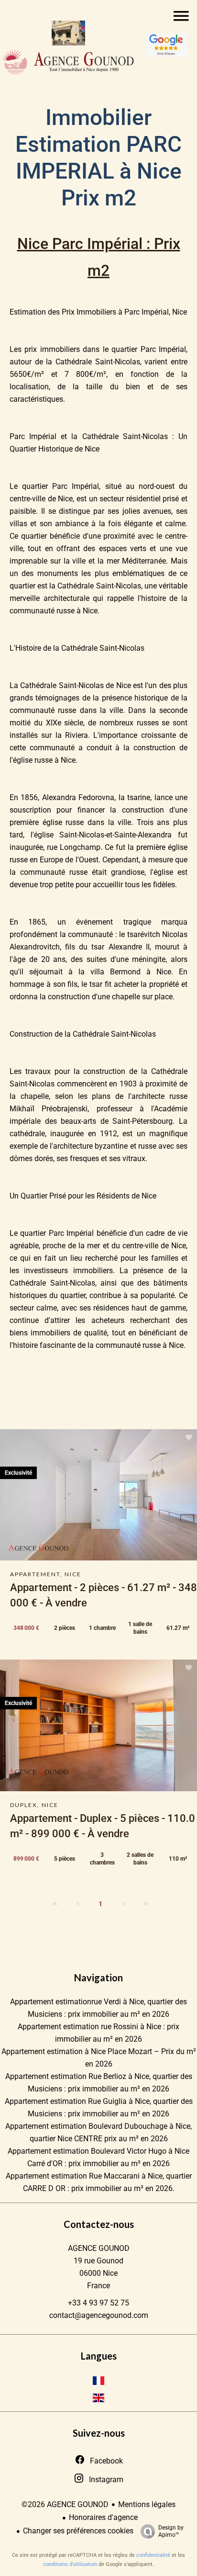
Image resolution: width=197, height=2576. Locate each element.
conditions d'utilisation (70, 2564)
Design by (171, 2531)
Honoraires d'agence (103, 2517)
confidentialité (153, 2555)
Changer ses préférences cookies (78, 2531)
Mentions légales (147, 2504)
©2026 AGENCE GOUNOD (65, 2504)
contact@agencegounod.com (99, 2315)
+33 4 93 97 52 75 (98, 2303)
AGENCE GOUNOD (99, 2248)
